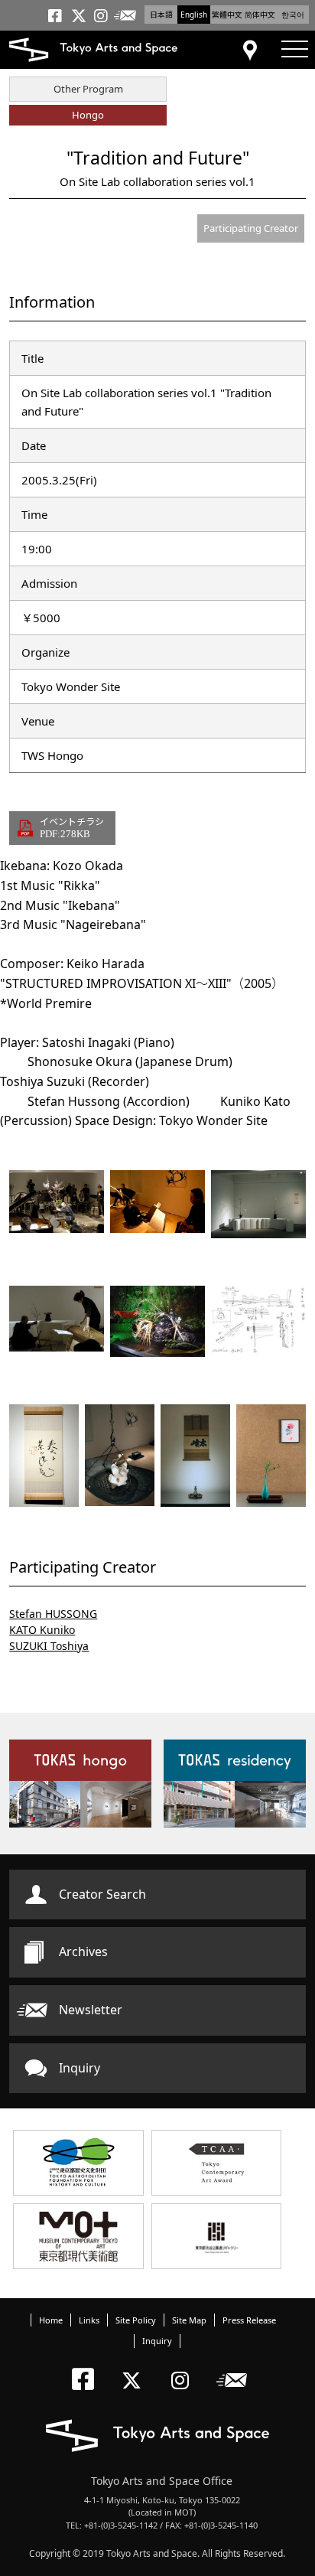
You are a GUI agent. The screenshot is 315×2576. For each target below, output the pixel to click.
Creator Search (102, 1894)
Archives (83, 1952)
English (194, 15)
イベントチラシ (72, 827)
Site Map (189, 2320)
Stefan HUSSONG (53, 1614)
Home (51, 2320)
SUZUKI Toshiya (49, 1646)
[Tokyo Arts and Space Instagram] (185, 2367)
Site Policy (136, 2320)
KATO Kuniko (42, 1630)
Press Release (249, 2320)
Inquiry (80, 2068)
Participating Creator (251, 228)
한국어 (293, 15)
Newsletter (91, 2010)
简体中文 (260, 15)
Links (89, 2320)
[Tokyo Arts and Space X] (135, 2367)
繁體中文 (227, 15)
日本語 (161, 15)
